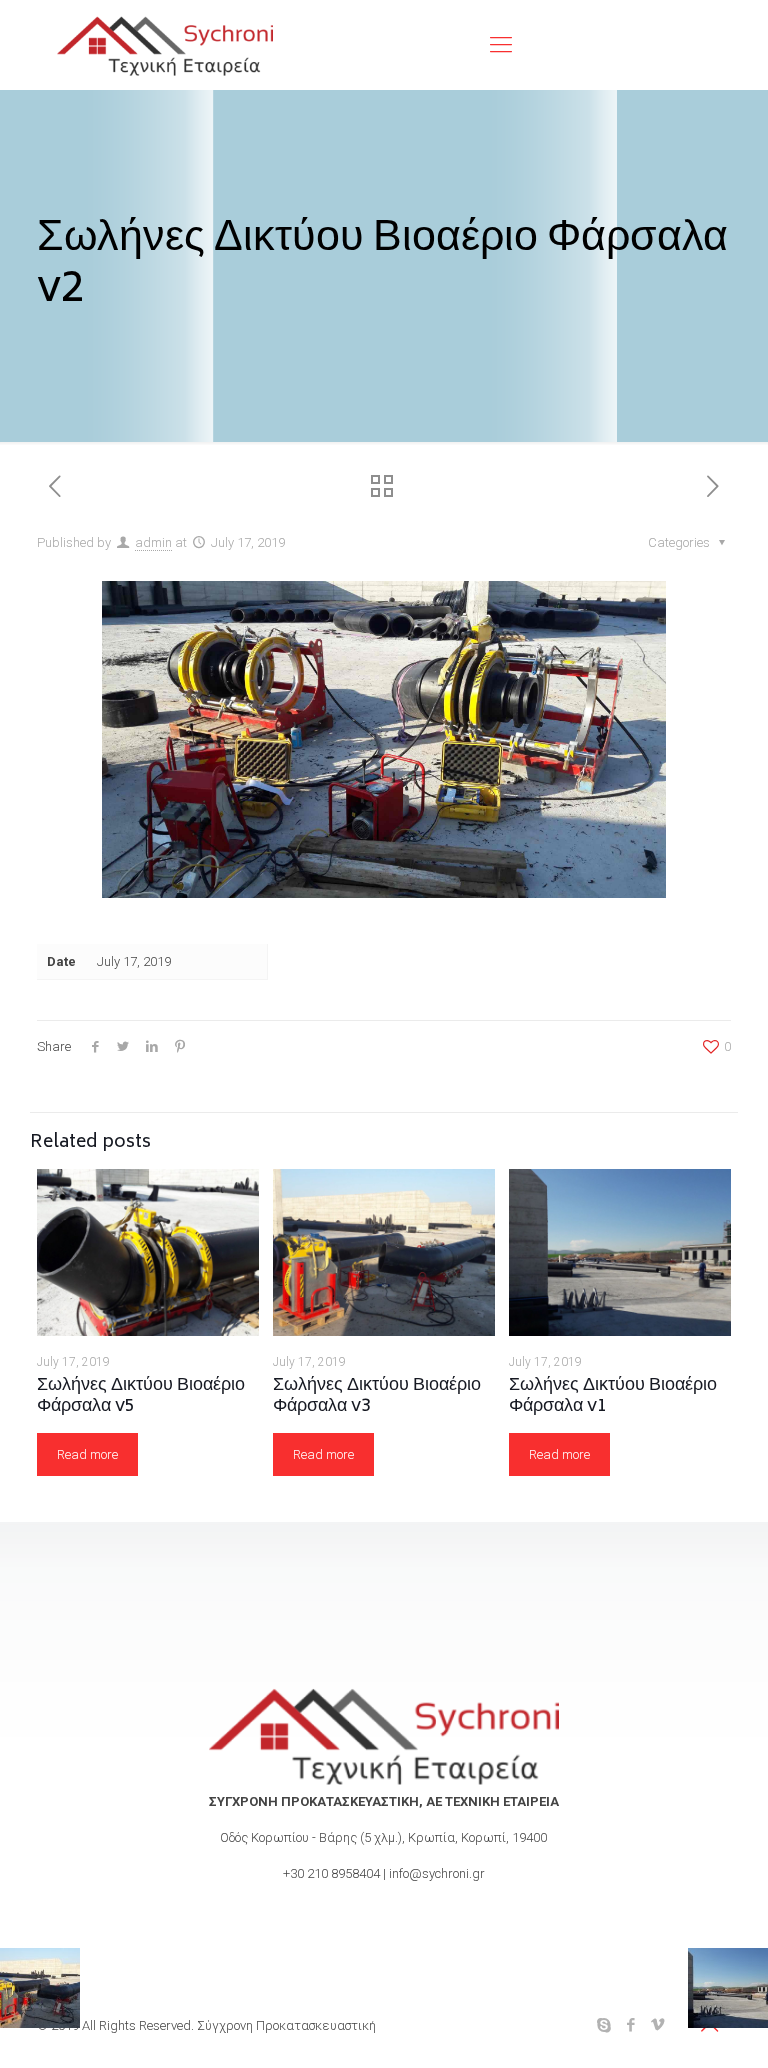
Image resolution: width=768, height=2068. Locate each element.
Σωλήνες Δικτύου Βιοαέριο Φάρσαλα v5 (141, 1396)
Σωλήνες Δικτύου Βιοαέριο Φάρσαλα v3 (377, 1396)
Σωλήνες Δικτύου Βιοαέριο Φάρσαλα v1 (613, 1396)
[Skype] (604, 2025)
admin (153, 542)
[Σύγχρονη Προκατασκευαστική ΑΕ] (165, 45)
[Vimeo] (658, 2025)
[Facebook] (631, 2025)
